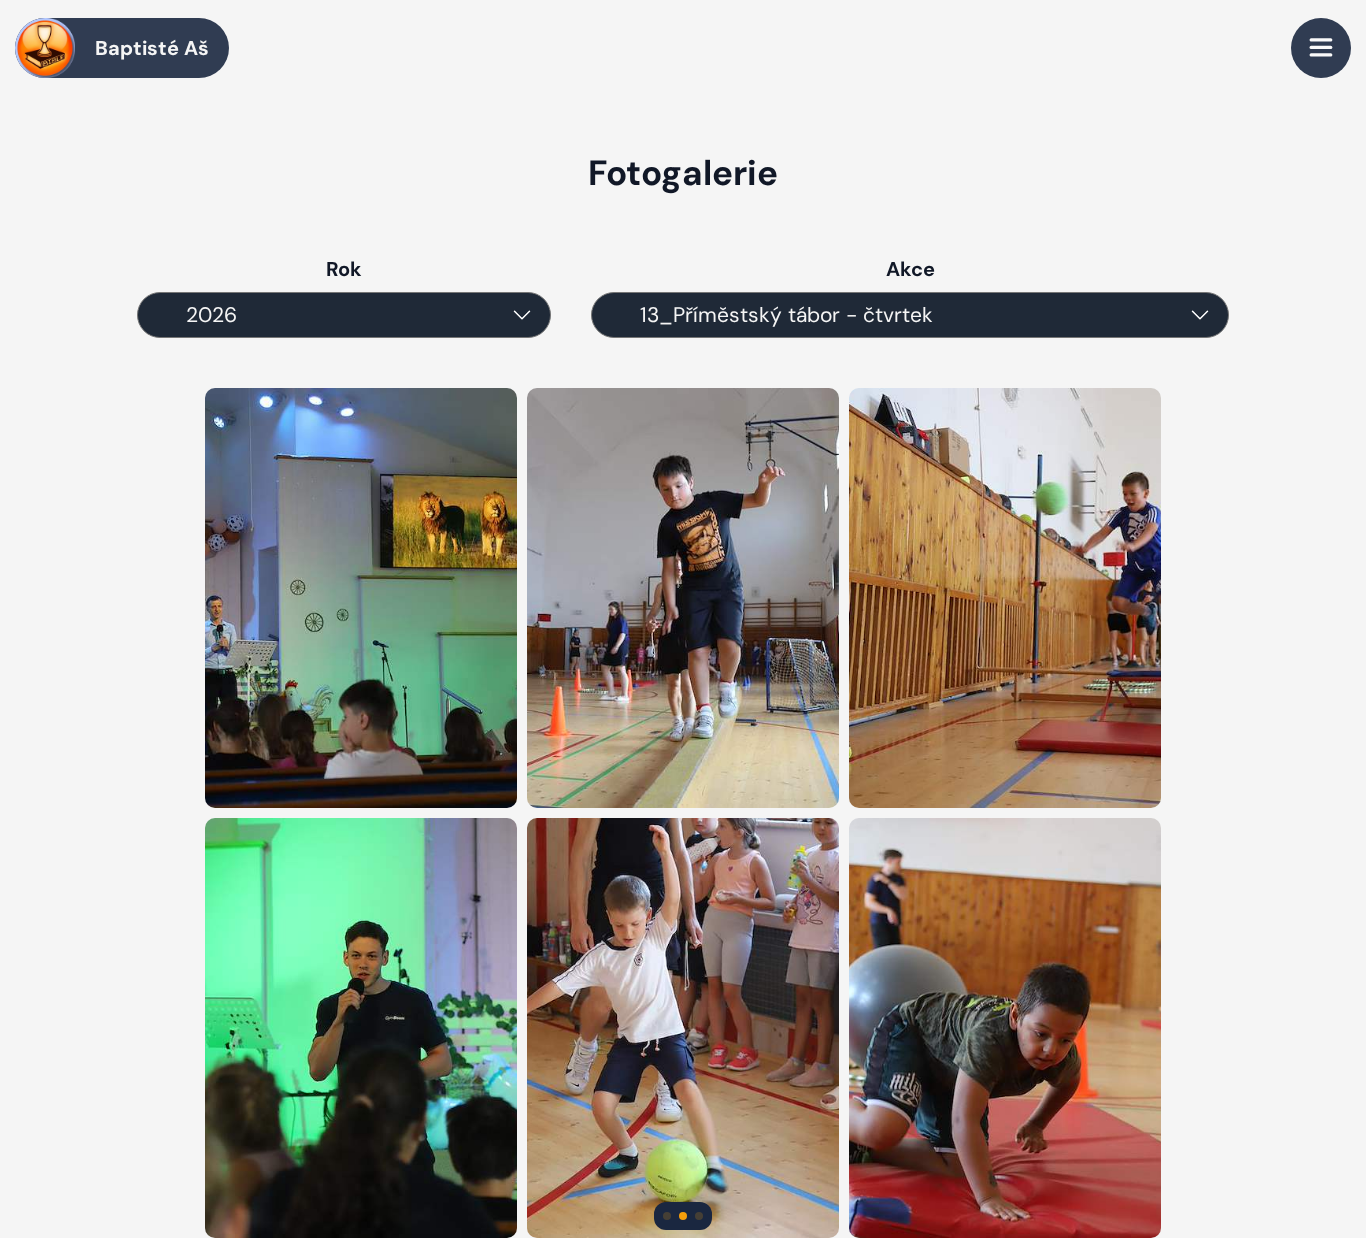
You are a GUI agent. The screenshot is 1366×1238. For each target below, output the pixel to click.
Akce (910, 269)
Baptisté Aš (152, 48)
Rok (344, 269)
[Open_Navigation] (1321, 48)
